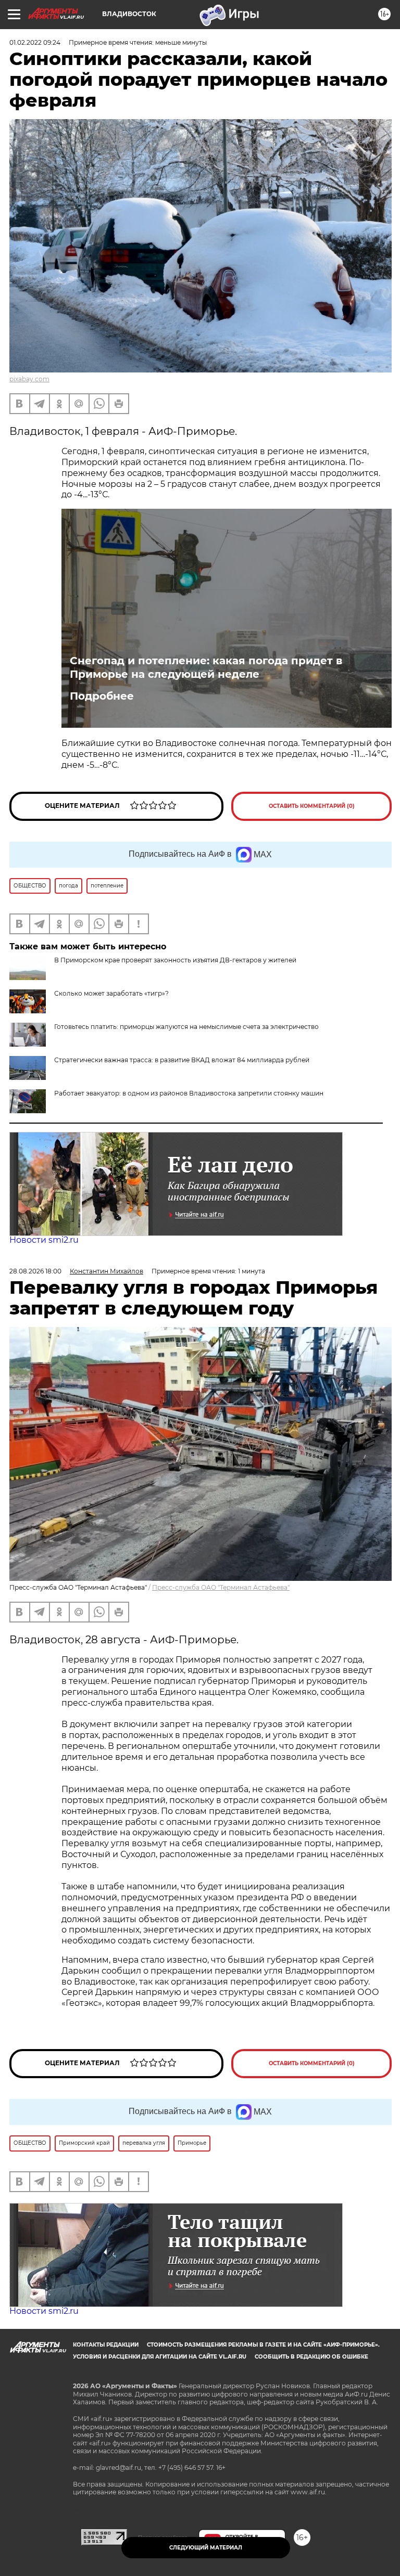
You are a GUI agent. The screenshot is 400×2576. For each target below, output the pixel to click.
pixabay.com (29, 379)
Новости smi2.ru (44, 1240)
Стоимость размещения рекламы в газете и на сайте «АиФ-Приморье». (263, 2345)
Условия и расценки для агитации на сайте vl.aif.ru (160, 2357)
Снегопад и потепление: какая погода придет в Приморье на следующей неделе (206, 667)
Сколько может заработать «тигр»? (111, 993)
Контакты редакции (106, 2345)
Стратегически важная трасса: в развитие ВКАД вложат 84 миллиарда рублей (182, 1060)
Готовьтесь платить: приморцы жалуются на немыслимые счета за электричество (186, 1027)
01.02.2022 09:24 (35, 42)
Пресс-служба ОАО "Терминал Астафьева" (221, 1587)
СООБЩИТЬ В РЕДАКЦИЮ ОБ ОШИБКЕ (311, 2357)
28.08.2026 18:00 (35, 1271)
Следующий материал (206, 2548)
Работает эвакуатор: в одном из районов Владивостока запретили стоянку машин (189, 1093)
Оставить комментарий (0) (312, 806)
